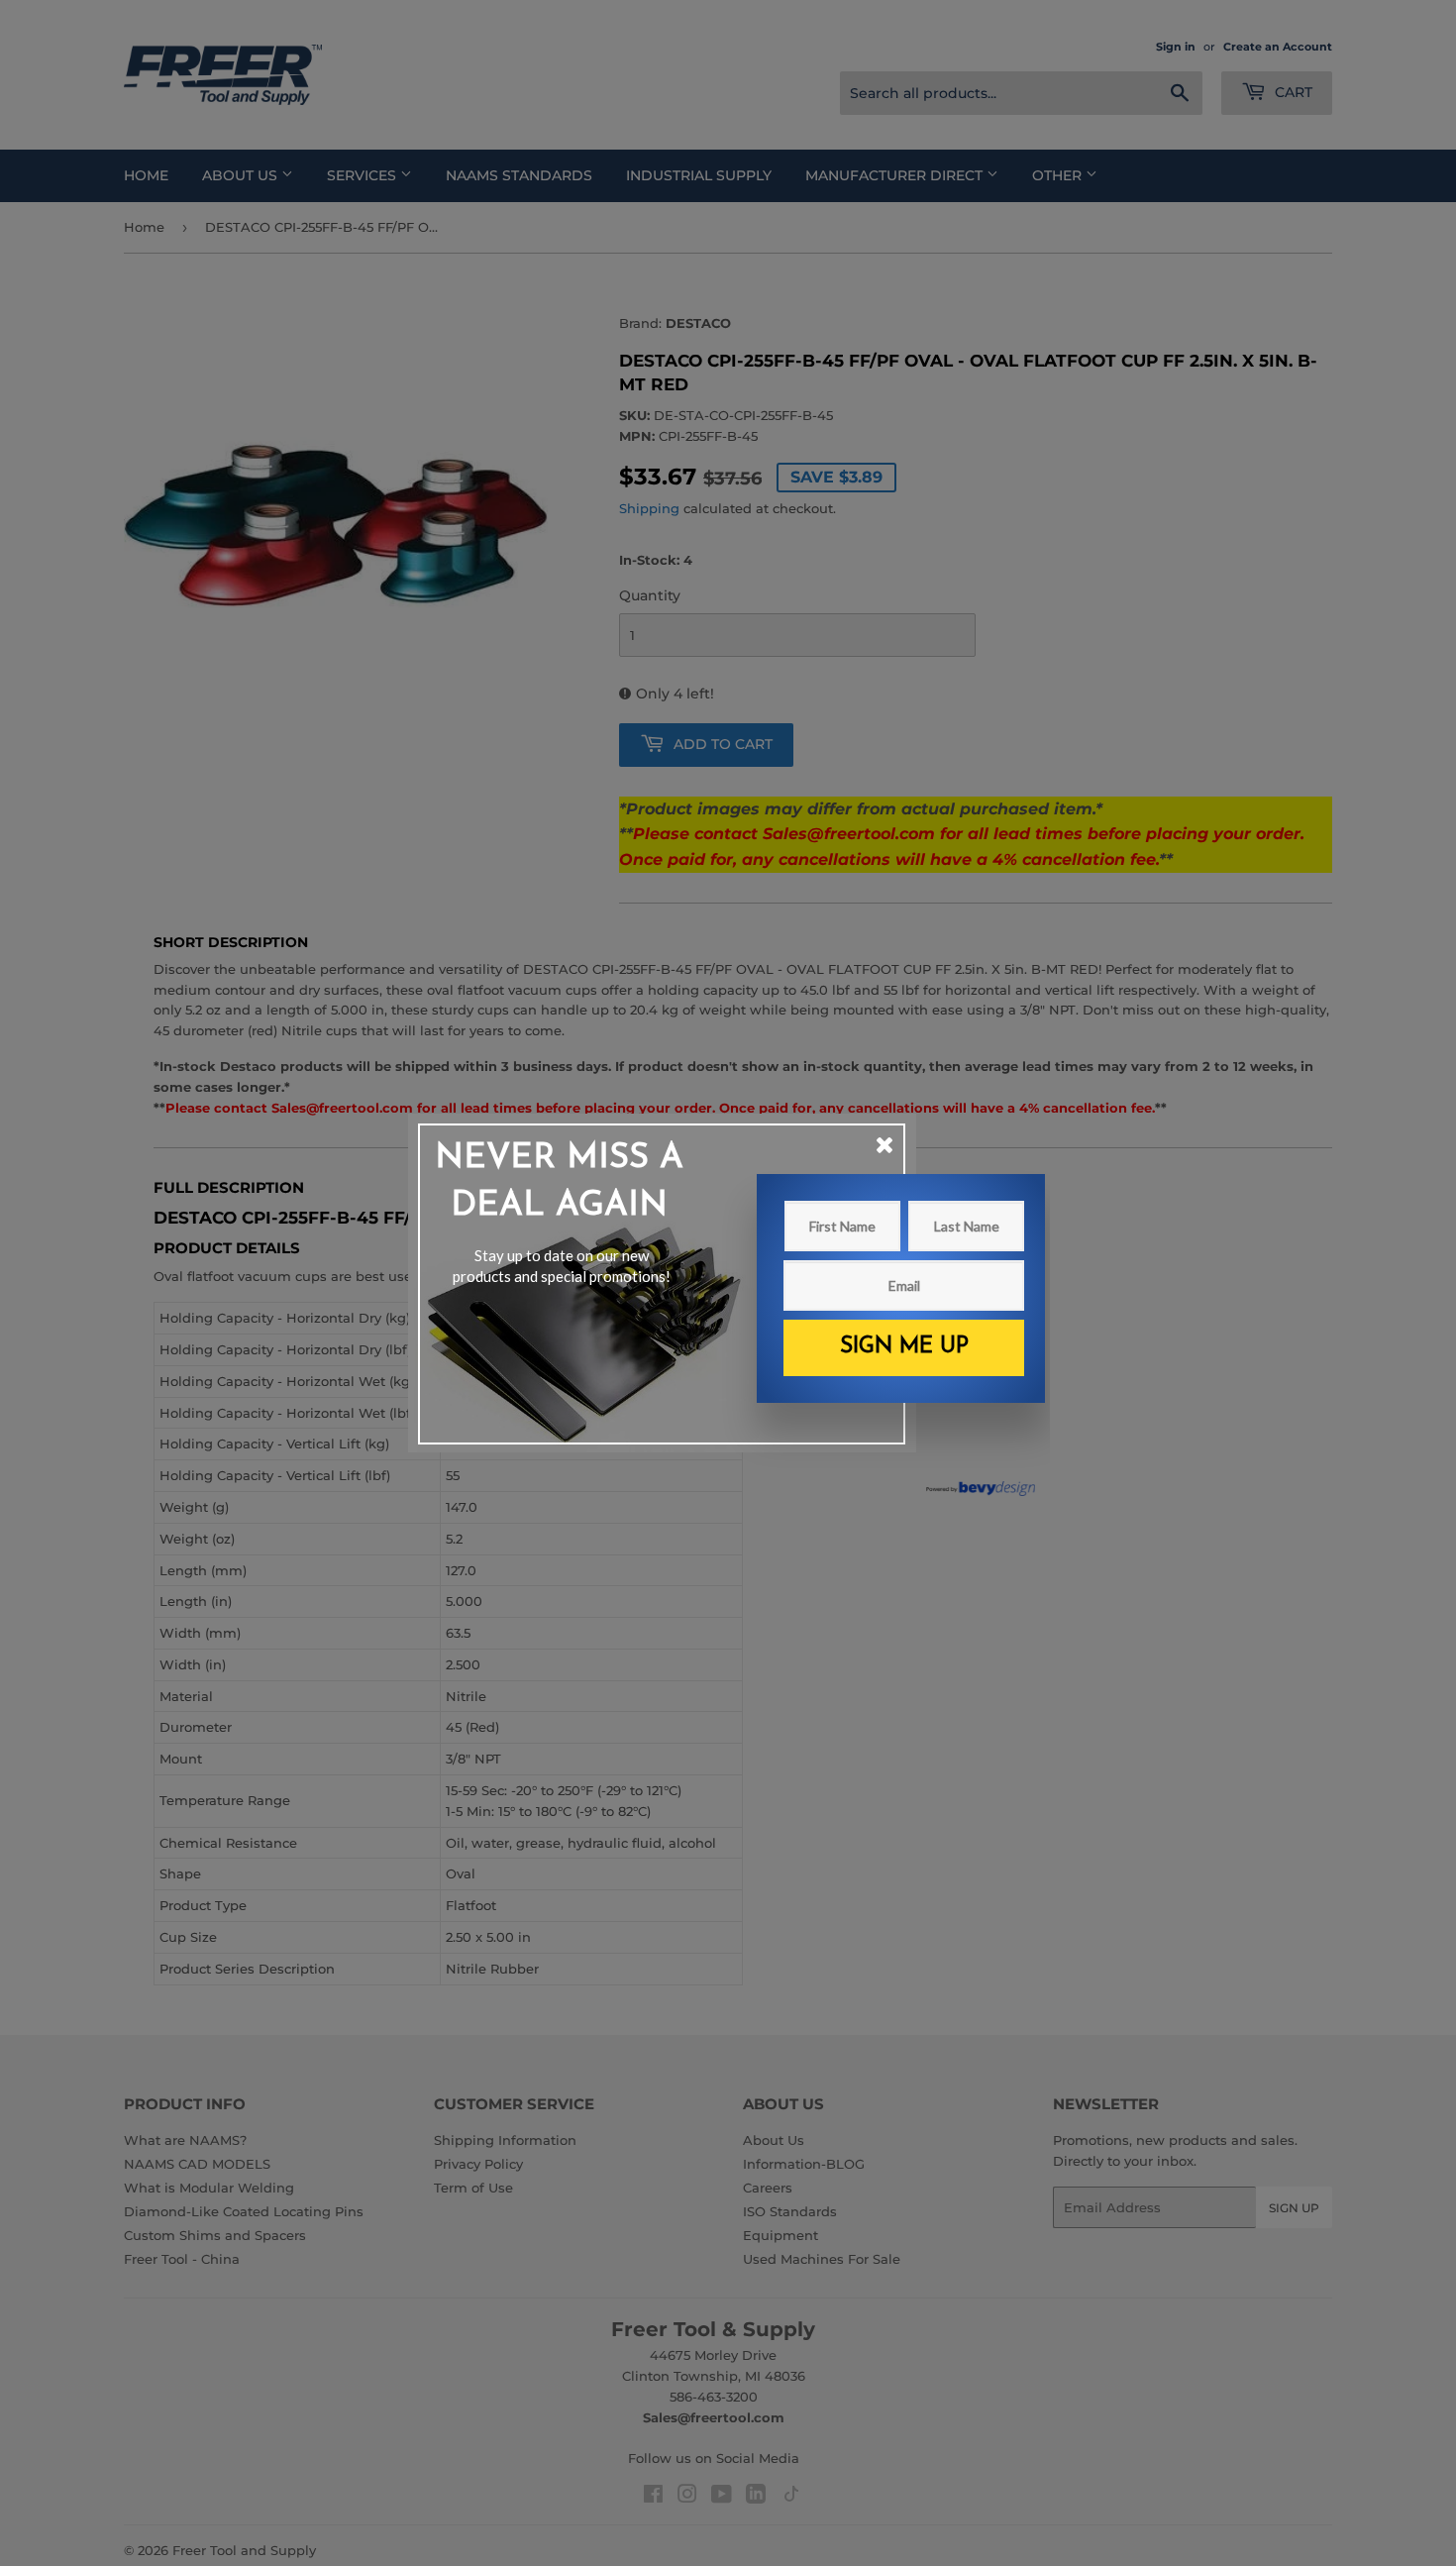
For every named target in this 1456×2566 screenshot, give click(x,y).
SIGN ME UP (904, 1347)
